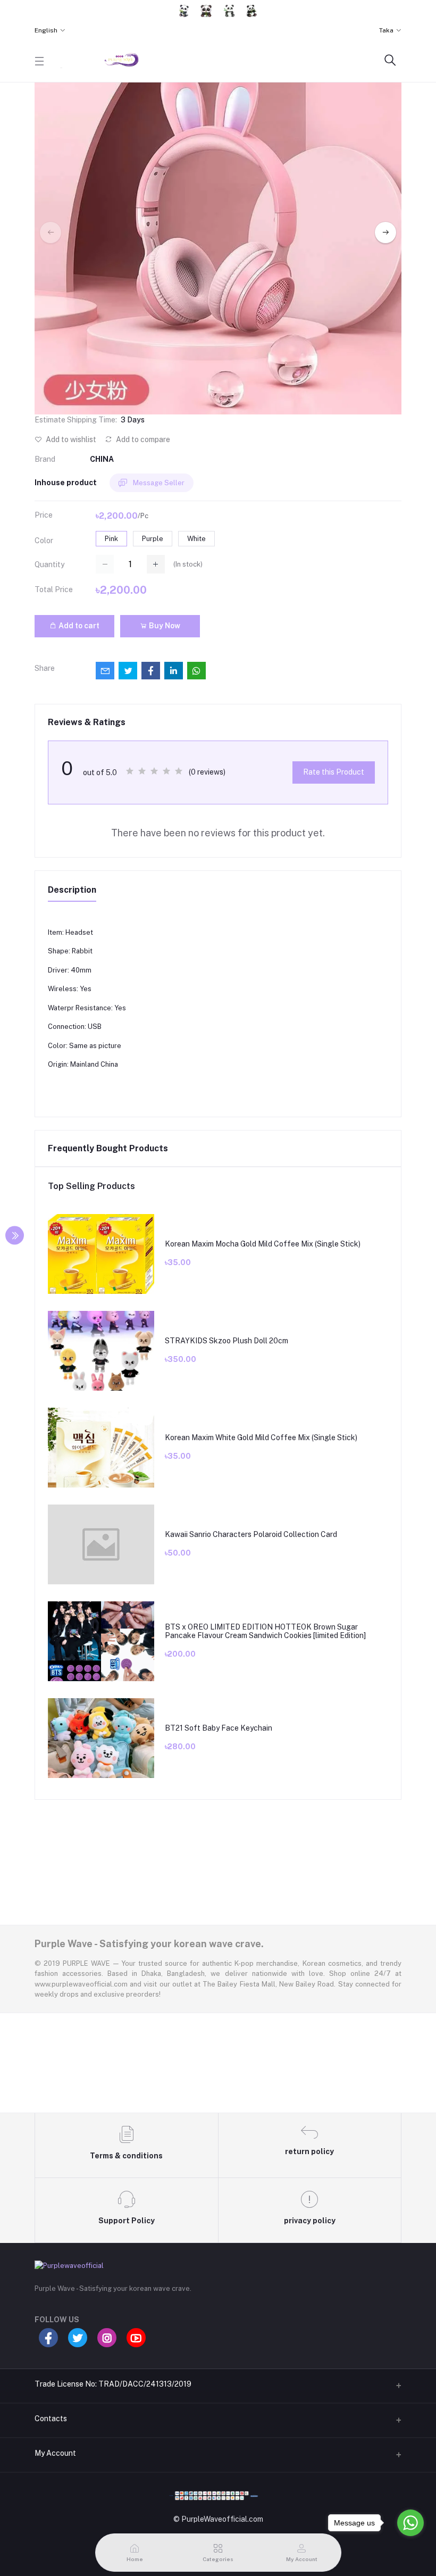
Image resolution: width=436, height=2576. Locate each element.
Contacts (51, 2419)
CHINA (102, 459)
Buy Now (164, 626)
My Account (55, 2453)
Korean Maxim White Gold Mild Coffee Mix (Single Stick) (261, 1437)
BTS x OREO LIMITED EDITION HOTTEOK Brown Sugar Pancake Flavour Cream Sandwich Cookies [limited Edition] (265, 1631)
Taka (386, 30)
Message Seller (158, 483)
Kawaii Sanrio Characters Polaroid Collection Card (251, 1534)
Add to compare (142, 439)
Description (72, 890)
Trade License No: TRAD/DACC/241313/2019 (113, 2384)
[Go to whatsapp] (410, 2523)
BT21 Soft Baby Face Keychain (219, 1728)
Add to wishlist (70, 439)
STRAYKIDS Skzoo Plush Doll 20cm (227, 1341)
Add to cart (78, 626)
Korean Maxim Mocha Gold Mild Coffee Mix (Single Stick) (263, 1244)
